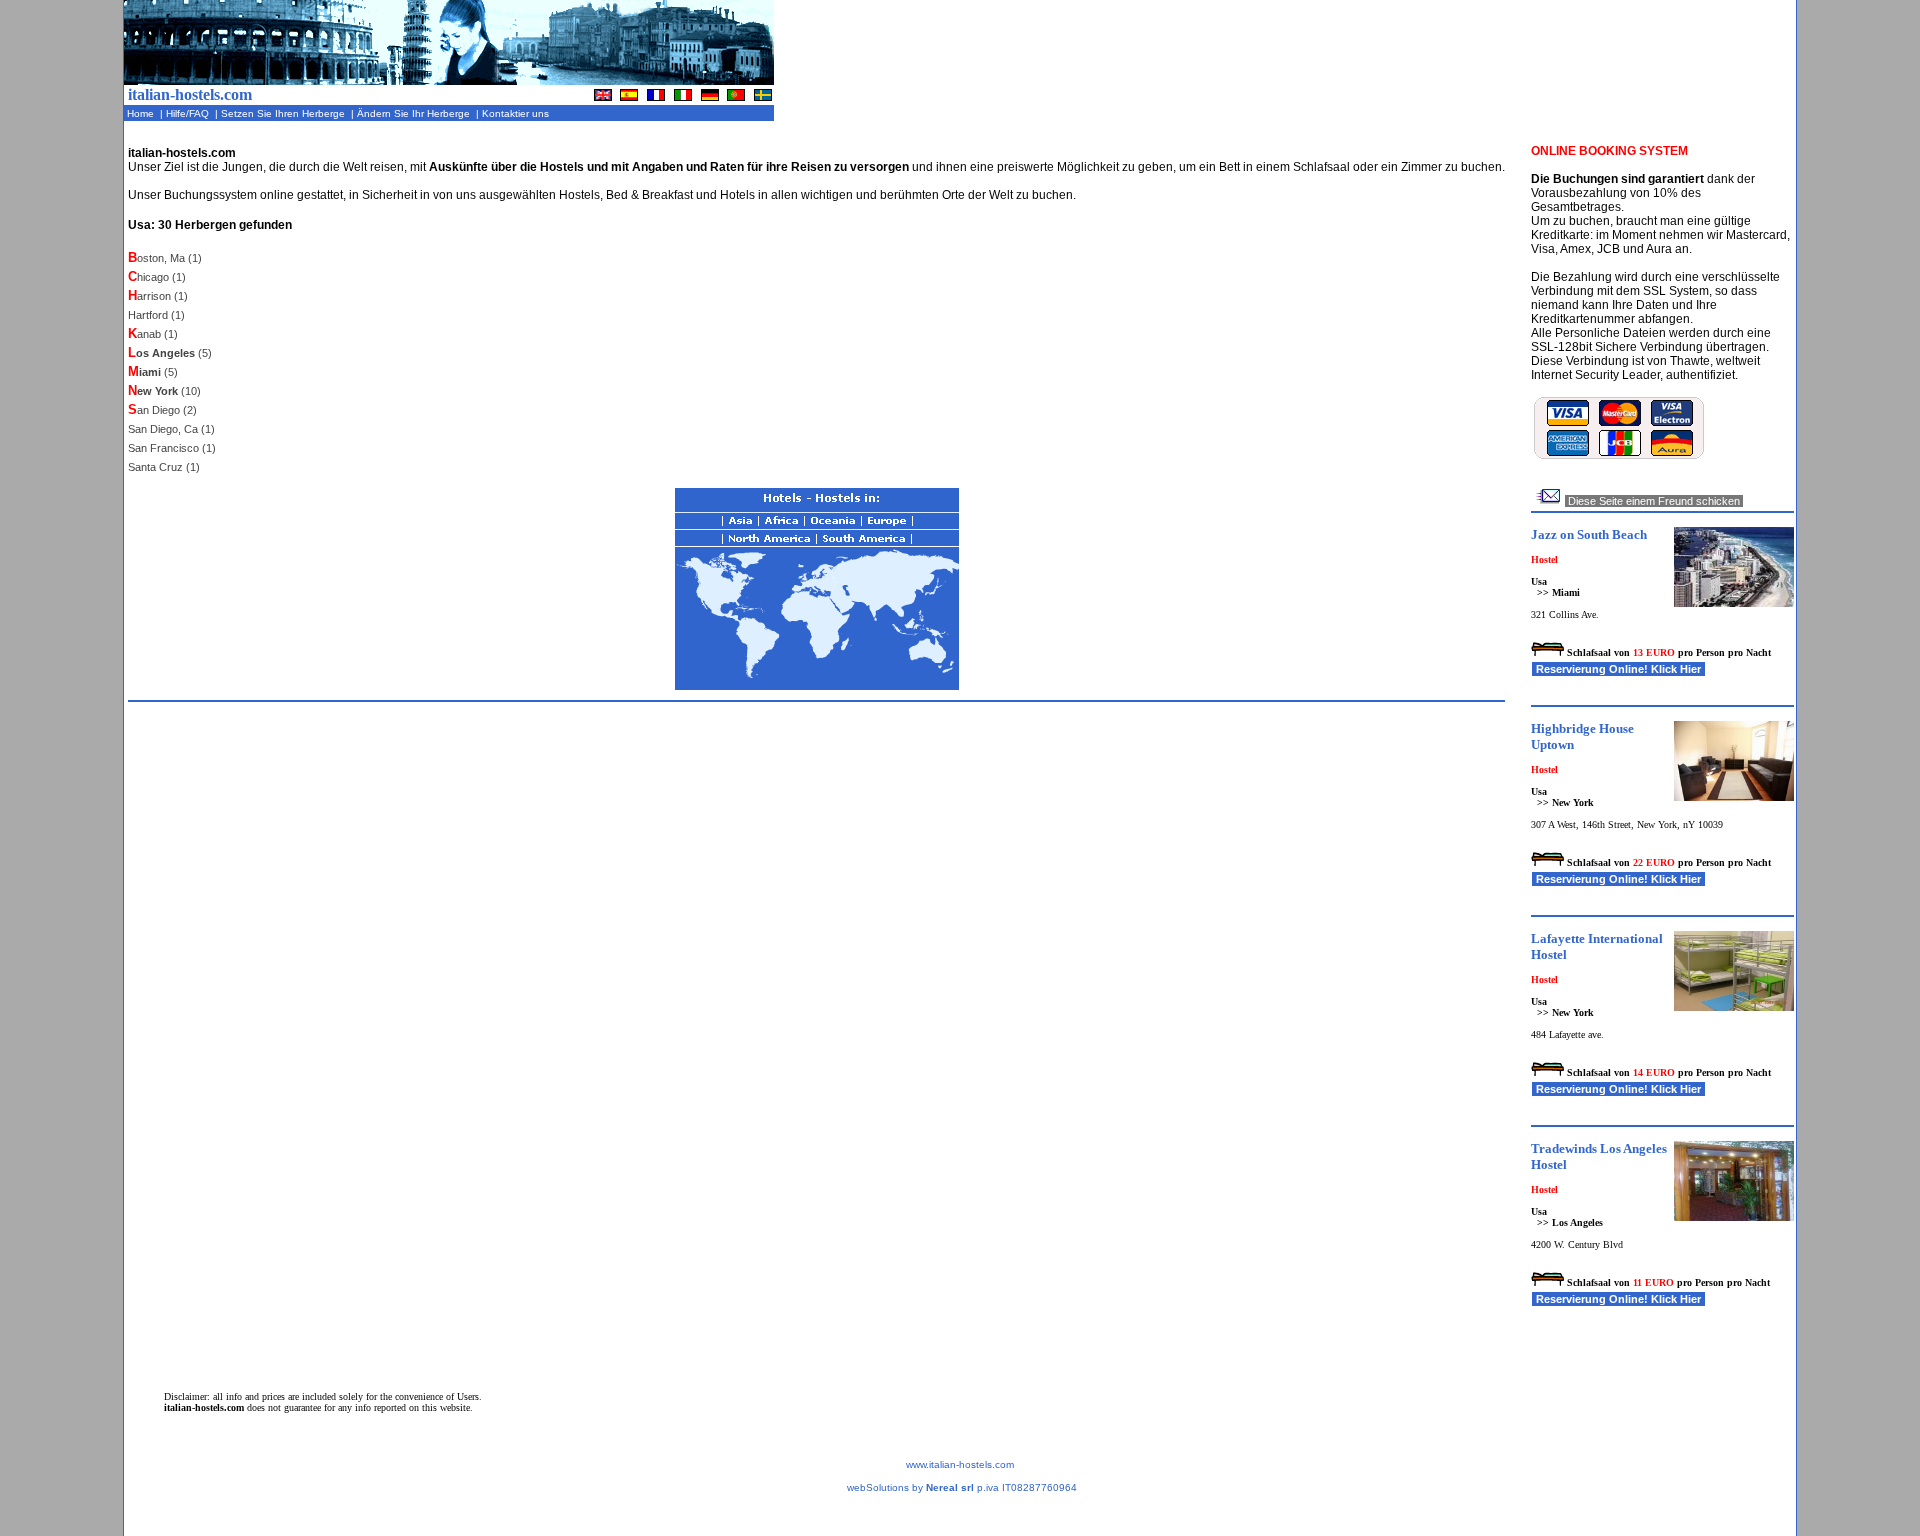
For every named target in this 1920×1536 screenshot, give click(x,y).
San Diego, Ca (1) (171, 429)
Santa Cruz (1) (164, 467)
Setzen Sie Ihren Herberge (284, 113)
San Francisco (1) (172, 448)
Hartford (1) (156, 315)
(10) (164, 391)
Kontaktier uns (517, 113)
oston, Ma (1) (165, 258)
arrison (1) (158, 296)
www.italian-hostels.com (960, 1464)
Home (142, 113)
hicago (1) (157, 277)
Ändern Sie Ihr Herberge (415, 113)
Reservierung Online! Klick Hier (1618, 669)
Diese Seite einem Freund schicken (1654, 501)
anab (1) (153, 334)
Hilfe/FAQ (189, 113)
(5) (170, 353)
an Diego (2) (162, 410)
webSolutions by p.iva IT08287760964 (962, 1487)
